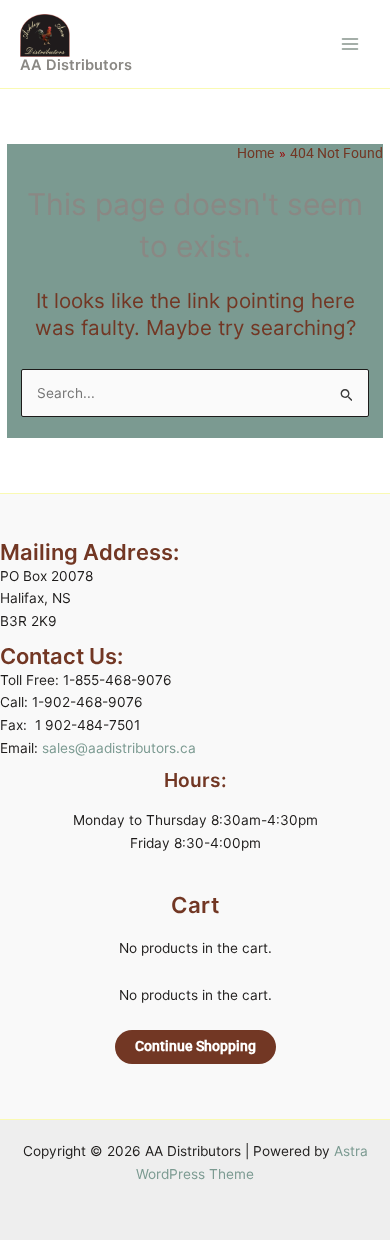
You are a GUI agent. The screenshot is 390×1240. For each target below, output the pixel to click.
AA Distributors (76, 65)
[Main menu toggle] (350, 43)
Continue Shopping (195, 1046)
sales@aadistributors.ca (119, 748)
